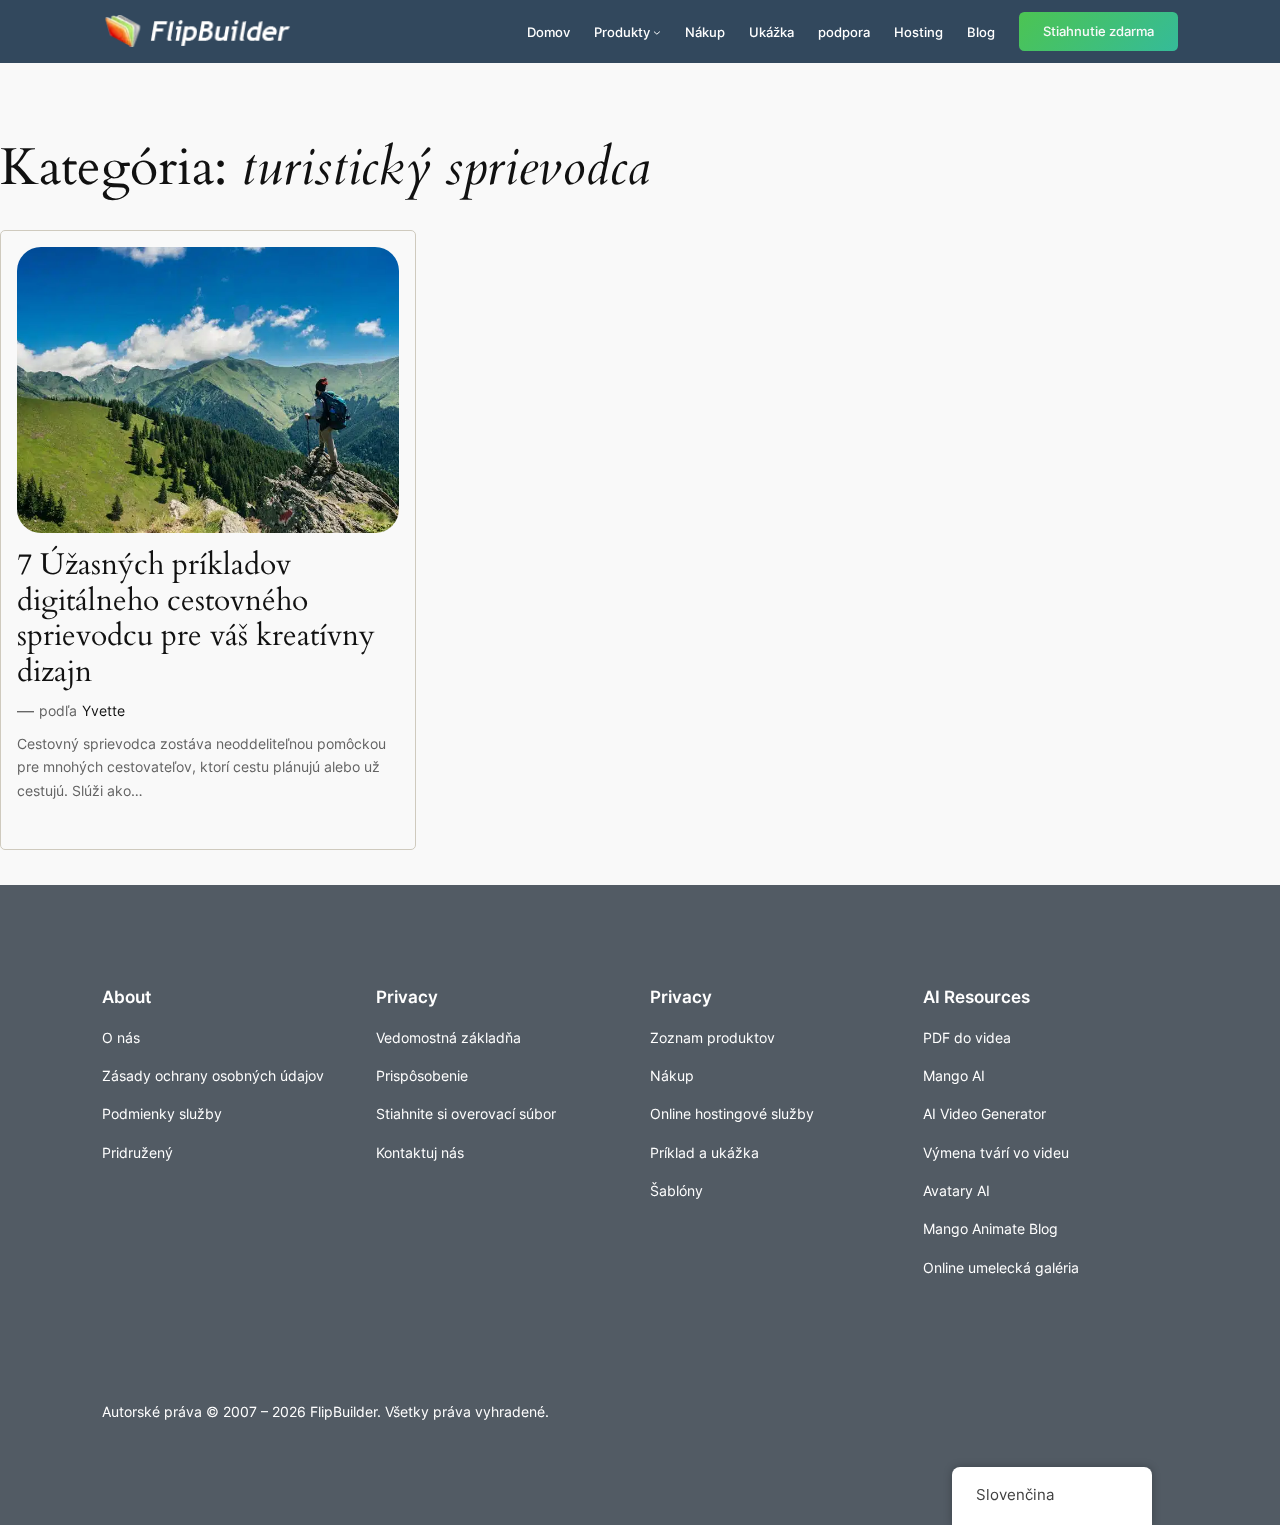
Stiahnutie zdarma (1098, 31)
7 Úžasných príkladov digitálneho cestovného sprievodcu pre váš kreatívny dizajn (196, 619)
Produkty (622, 32)
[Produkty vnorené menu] (657, 32)
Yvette (103, 710)
